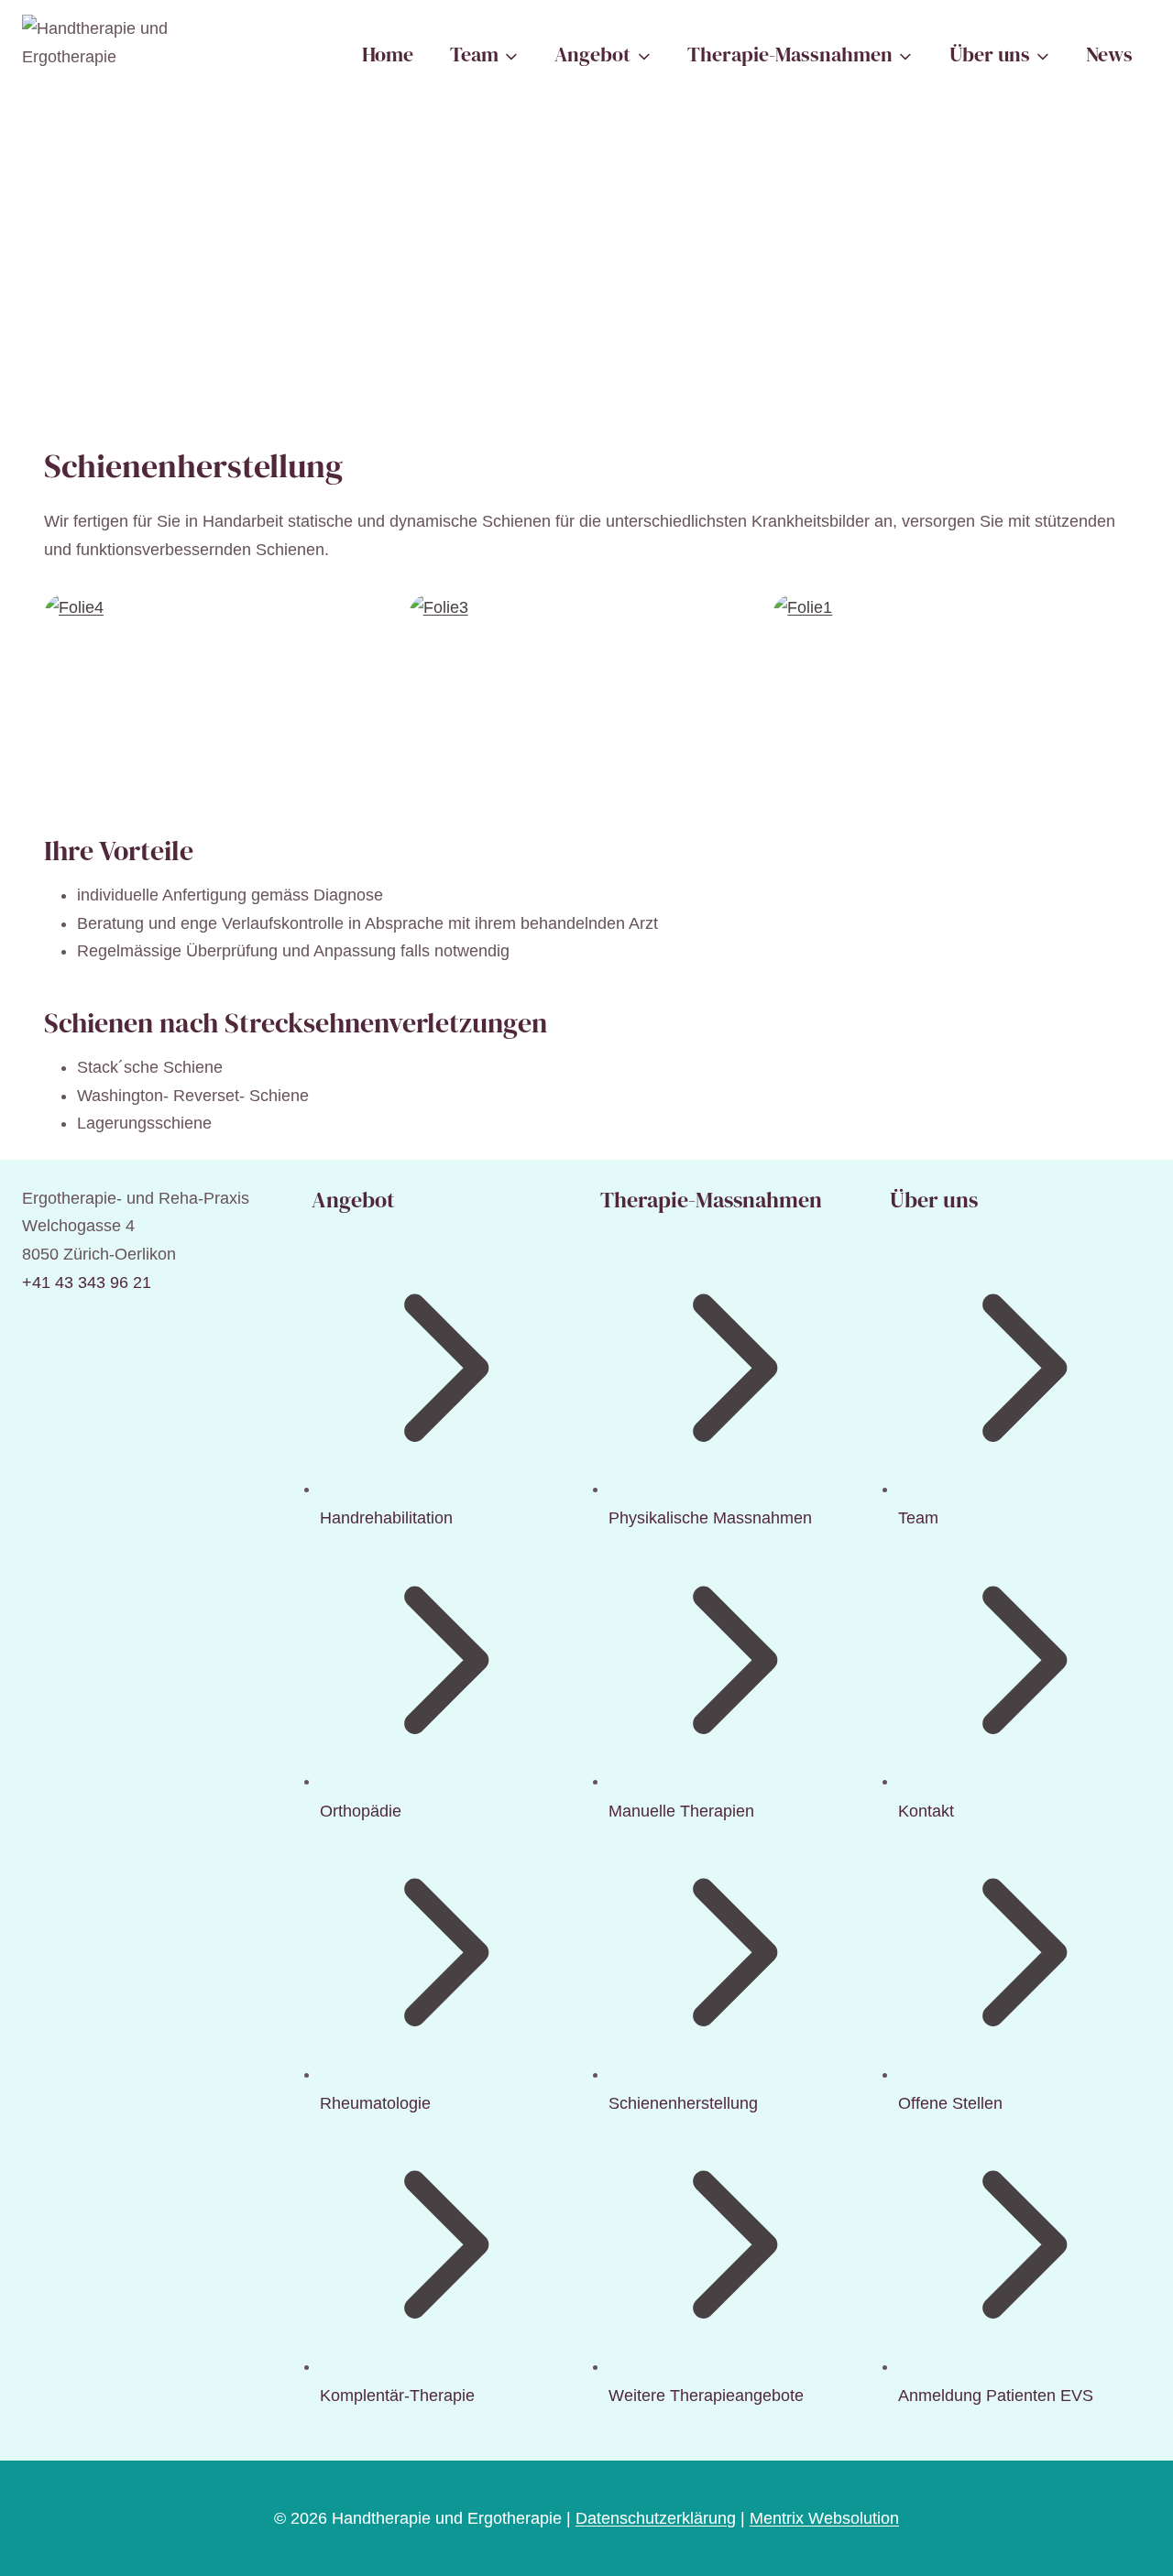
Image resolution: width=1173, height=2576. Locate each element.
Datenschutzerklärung (656, 2518)
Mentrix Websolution (824, 2518)
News (1109, 54)
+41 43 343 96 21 (87, 1283)
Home (388, 54)
